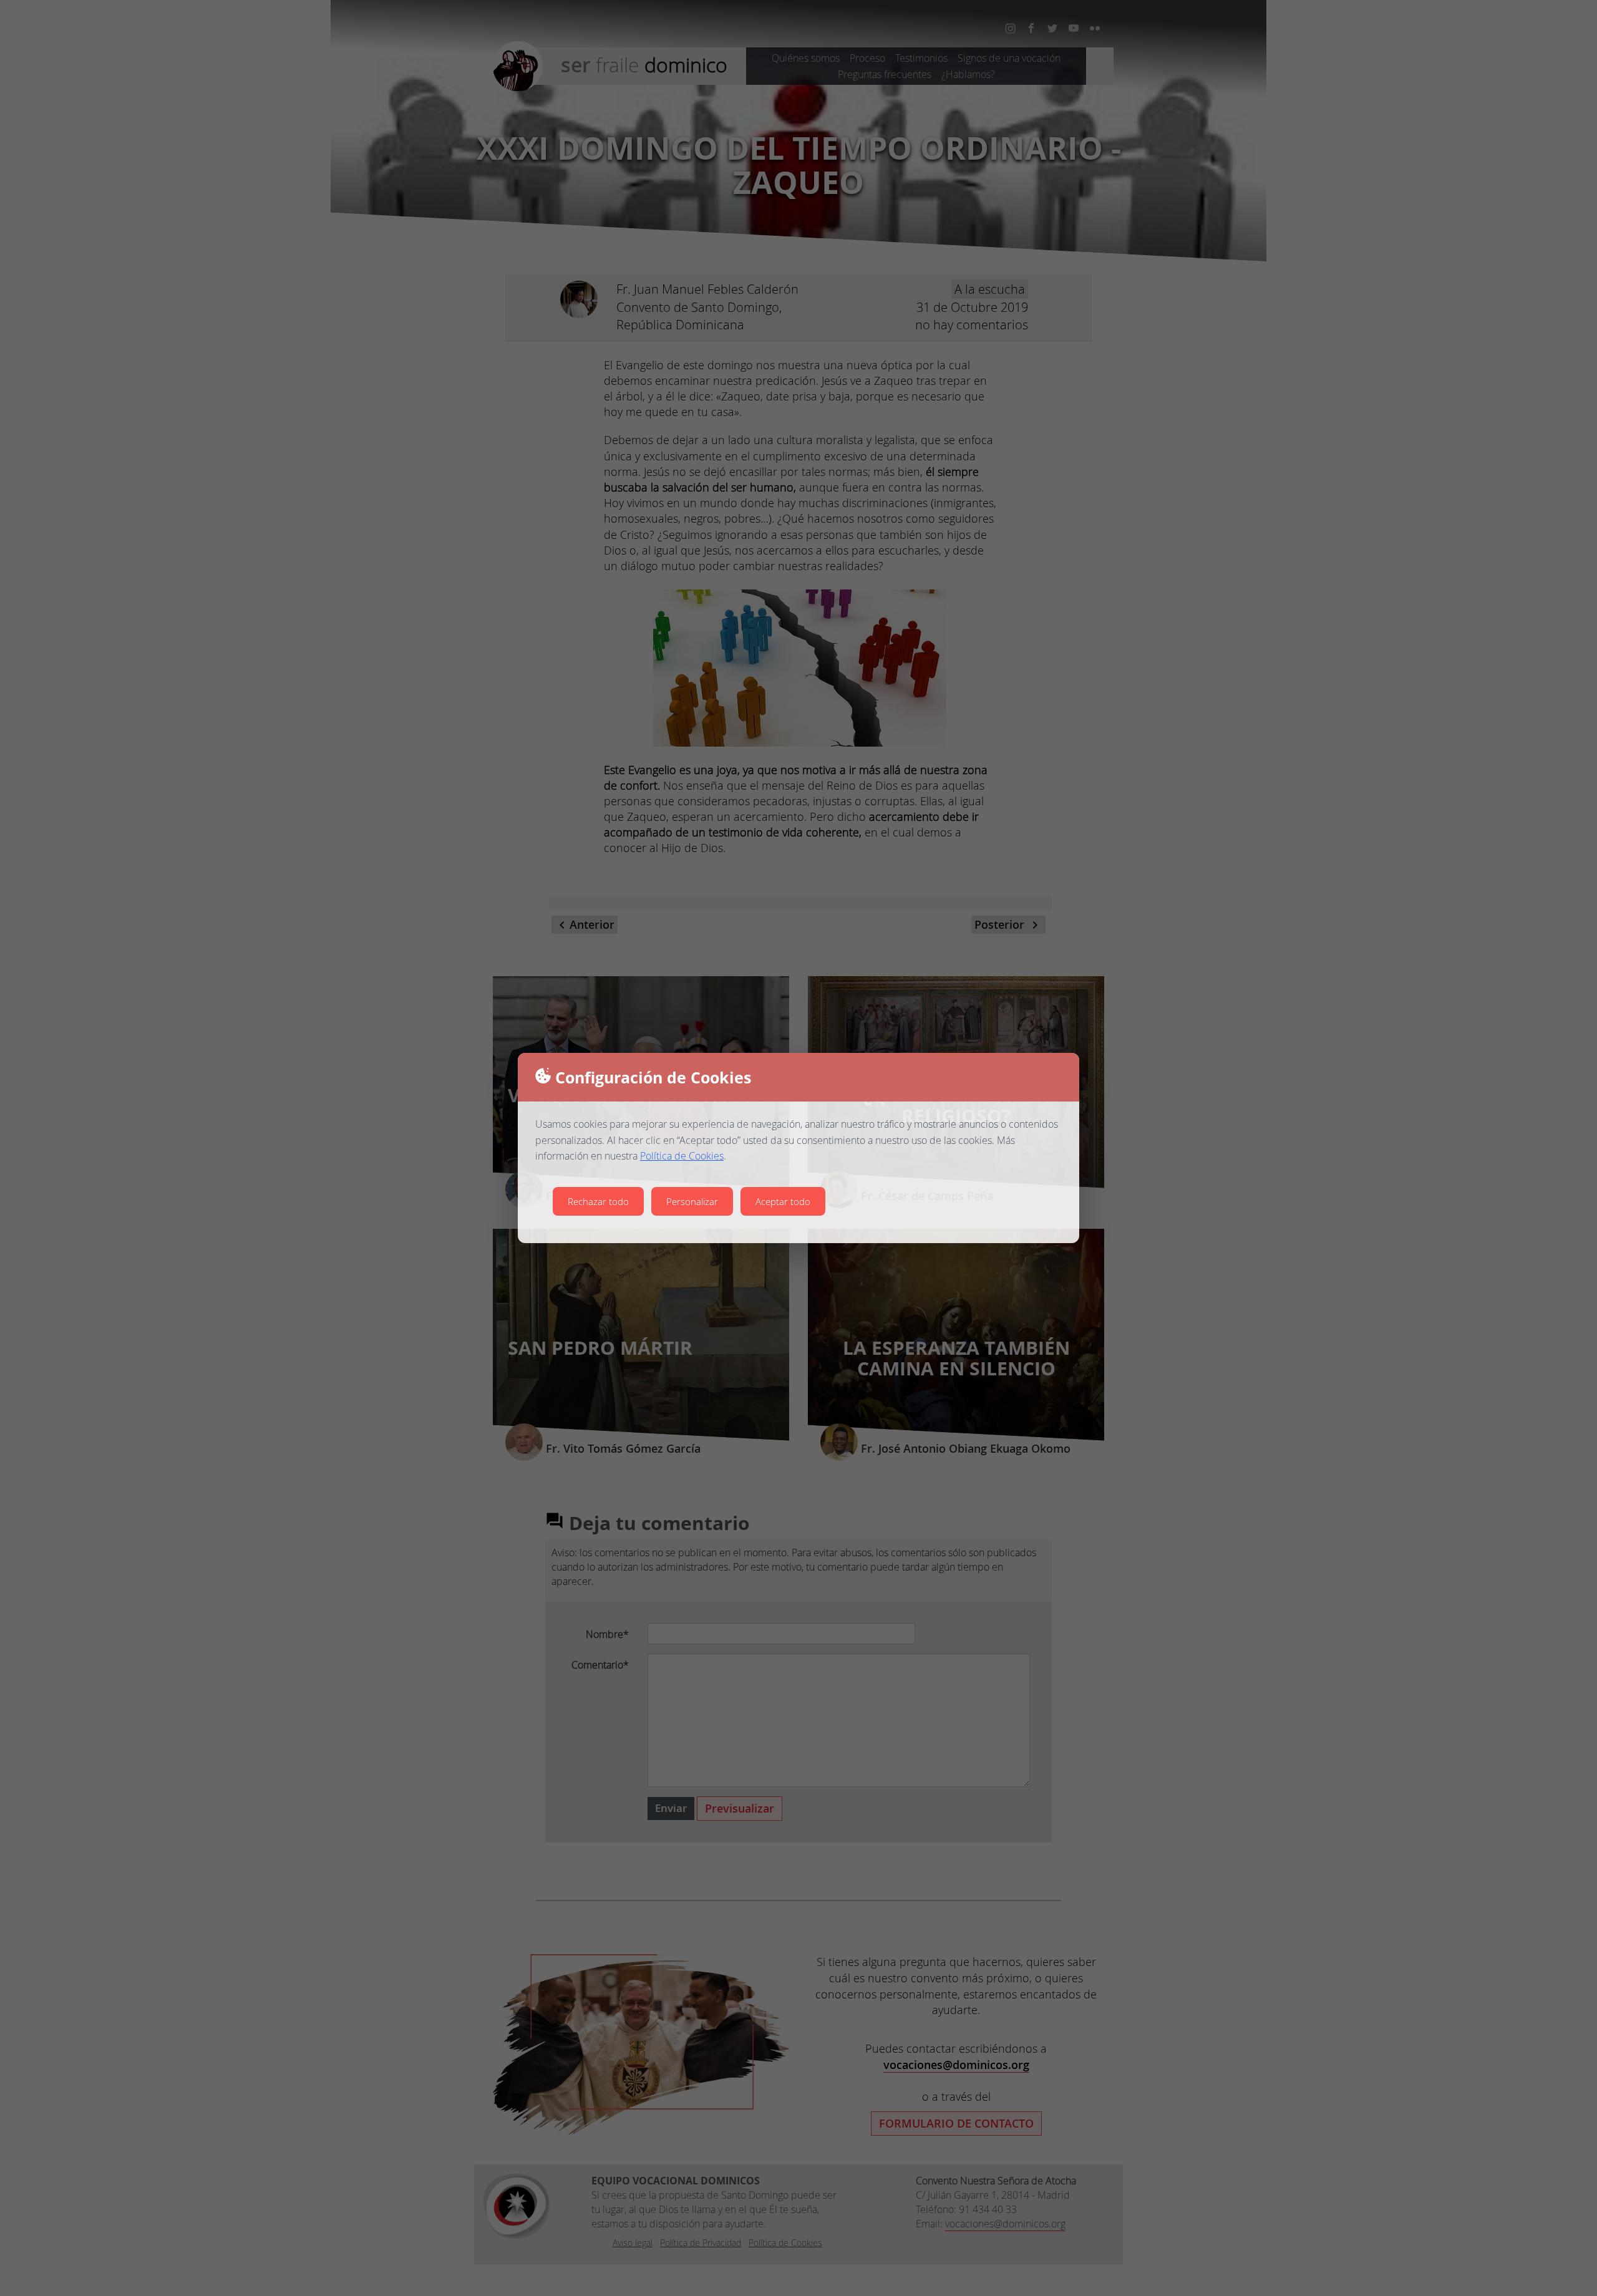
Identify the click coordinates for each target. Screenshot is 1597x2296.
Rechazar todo (598, 1201)
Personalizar (692, 1201)
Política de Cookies (682, 1156)
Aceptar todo (783, 1201)
